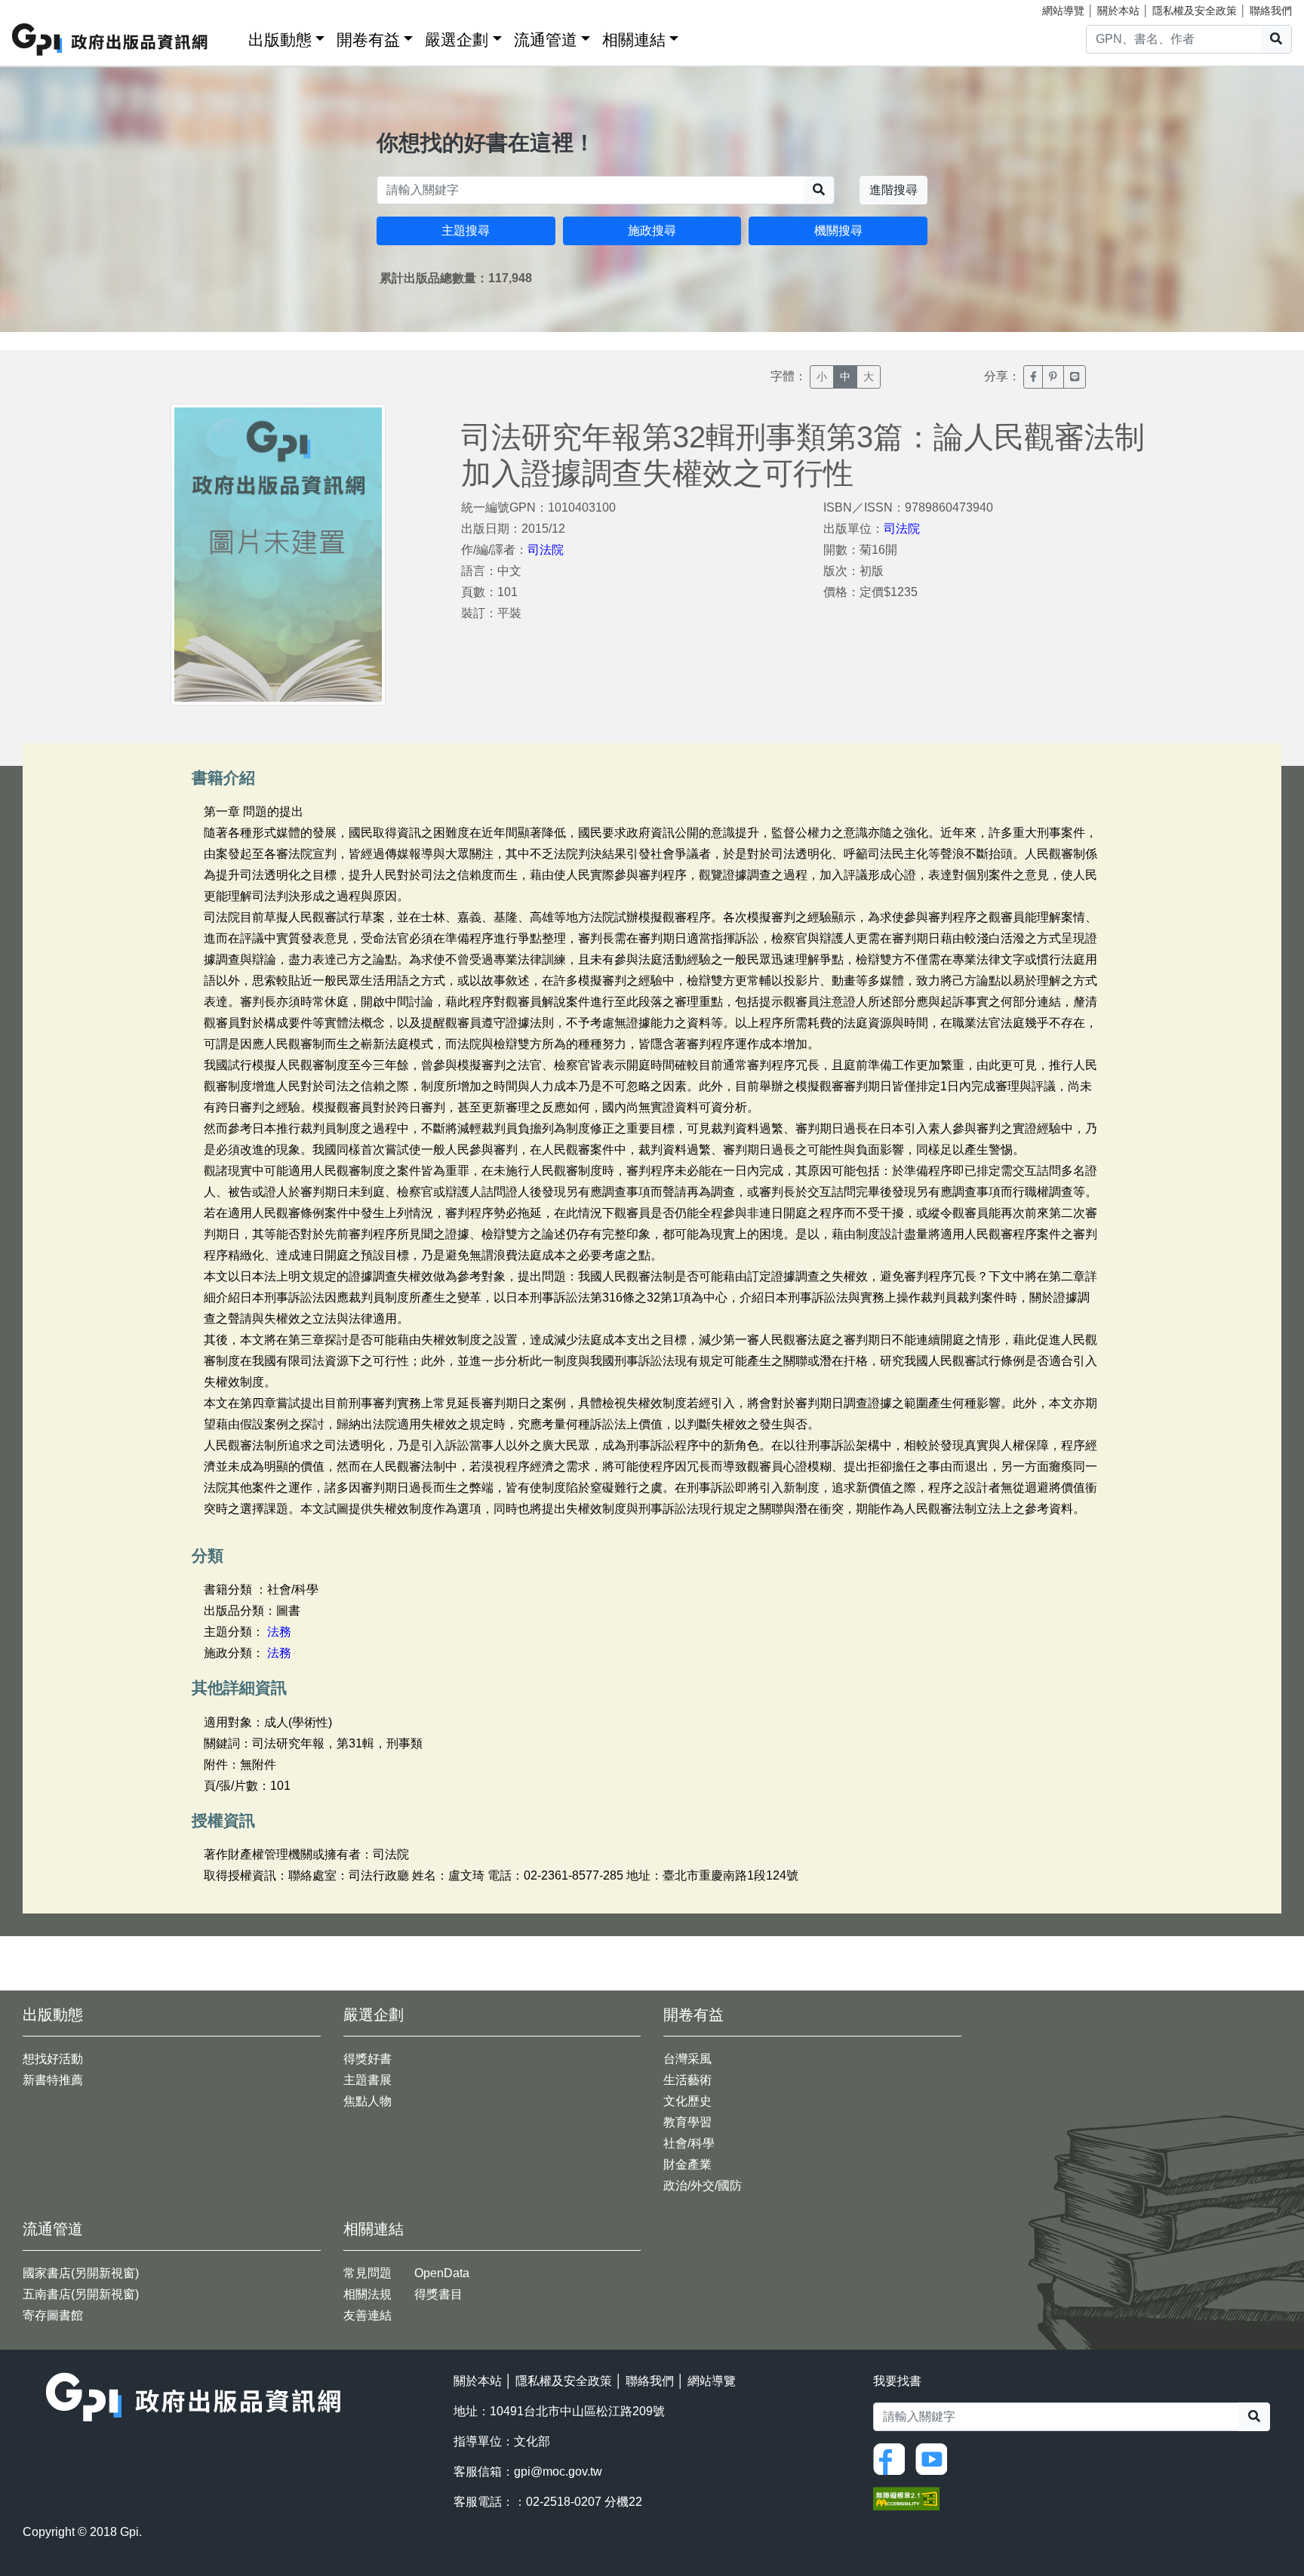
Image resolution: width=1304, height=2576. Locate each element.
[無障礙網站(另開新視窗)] (906, 2497)
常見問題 (368, 2273)
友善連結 (368, 2315)
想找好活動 (53, 2059)
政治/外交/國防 (703, 2186)
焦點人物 (368, 2101)
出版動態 (280, 40)
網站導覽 (1063, 11)
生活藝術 (687, 2080)
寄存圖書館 (53, 2315)
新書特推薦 (53, 2080)
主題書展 (368, 2080)
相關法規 (368, 2294)
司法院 (546, 550)
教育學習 (687, 2122)
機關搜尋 (838, 231)
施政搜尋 (652, 231)
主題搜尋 (466, 231)
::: (232, 37)
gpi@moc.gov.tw (558, 2471)
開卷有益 (368, 40)
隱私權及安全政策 (1195, 11)
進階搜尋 (893, 190)
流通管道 (546, 40)
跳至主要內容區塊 (42, 8)
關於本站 (1118, 11)
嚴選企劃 (457, 40)
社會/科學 (689, 2143)
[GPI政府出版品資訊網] (111, 40)
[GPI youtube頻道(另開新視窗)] (935, 2458)
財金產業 (687, 2164)
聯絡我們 (1271, 11)
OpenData (442, 2273)
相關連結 (634, 40)
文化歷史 (687, 2101)
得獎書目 (438, 2294)
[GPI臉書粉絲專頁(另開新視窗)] (893, 2458)
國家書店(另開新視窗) (81, 2273)
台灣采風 (687, 2059)
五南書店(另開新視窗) (81, 2294)
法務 (279, 1632)
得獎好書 (368, 2059)
